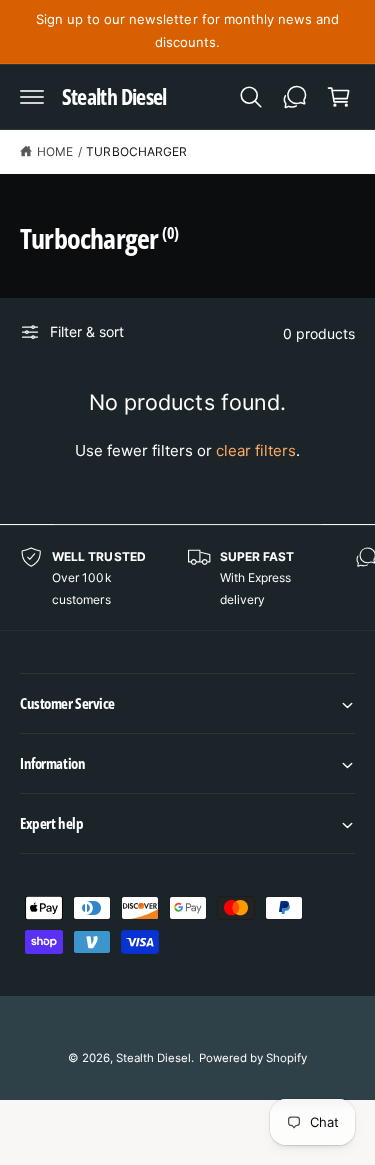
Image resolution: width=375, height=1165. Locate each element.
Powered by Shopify (253, 1058)
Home (55, 151)
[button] (32, 97)
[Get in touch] (295, 97)
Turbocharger (136, 151)
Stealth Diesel (153, 1058)
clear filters (256, 450)
